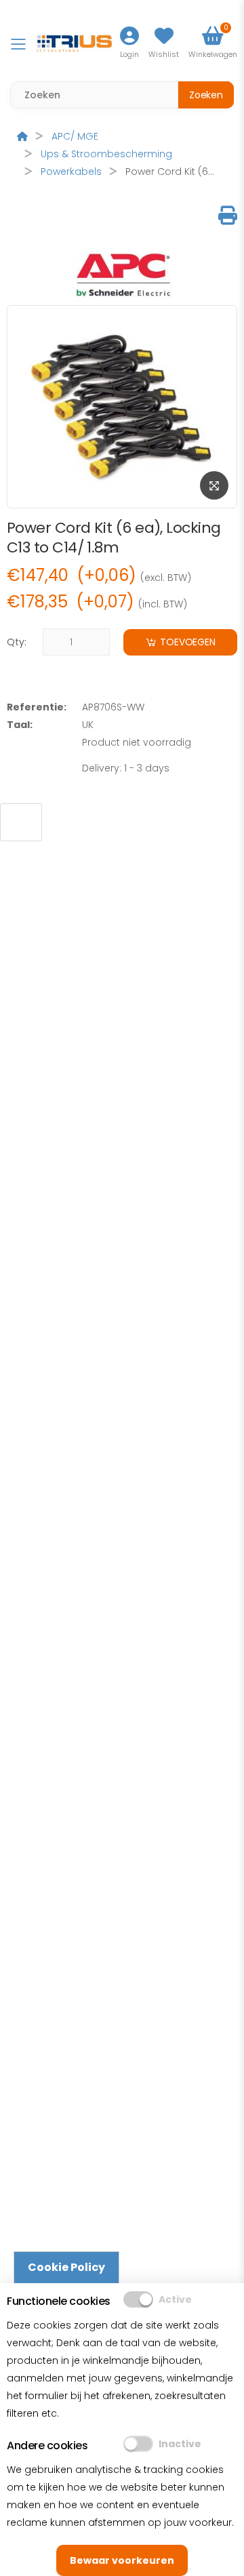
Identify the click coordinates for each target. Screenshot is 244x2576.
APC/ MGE (75, 136)
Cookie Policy (66, 2267)
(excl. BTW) (166, 578)
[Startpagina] (22, 136)
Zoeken (206, 95)
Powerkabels (71, 172)
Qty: (17, 642)
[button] (213, 44)
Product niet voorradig (137, 742)
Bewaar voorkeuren (122, 2560)
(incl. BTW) (163, 605)
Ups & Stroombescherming (106, 154)
